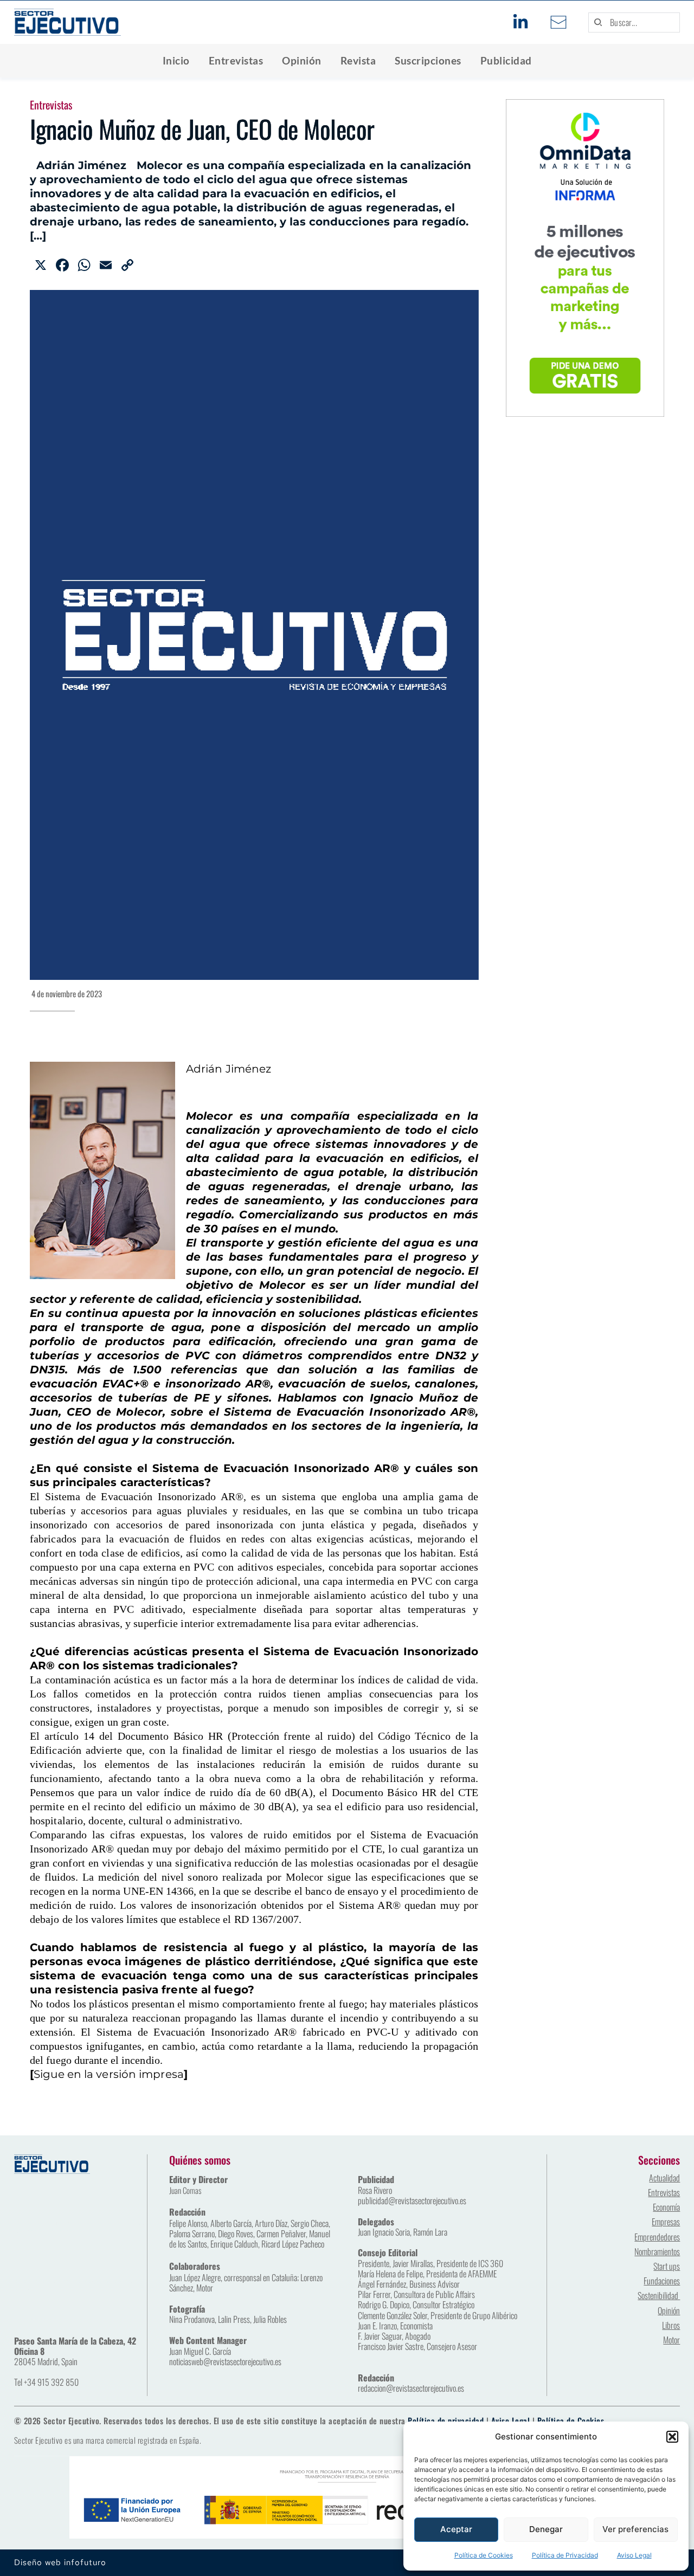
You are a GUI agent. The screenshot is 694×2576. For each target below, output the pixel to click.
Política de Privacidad (565, 2555)
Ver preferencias (635, 2529)
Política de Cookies (484, 2555)
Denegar (546, 2529)
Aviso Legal (634, 2555)
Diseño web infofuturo (60, 2562)
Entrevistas (51, 105)
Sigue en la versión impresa (109, 2074)
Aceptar (456, 2529)
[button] (672, 2437)
